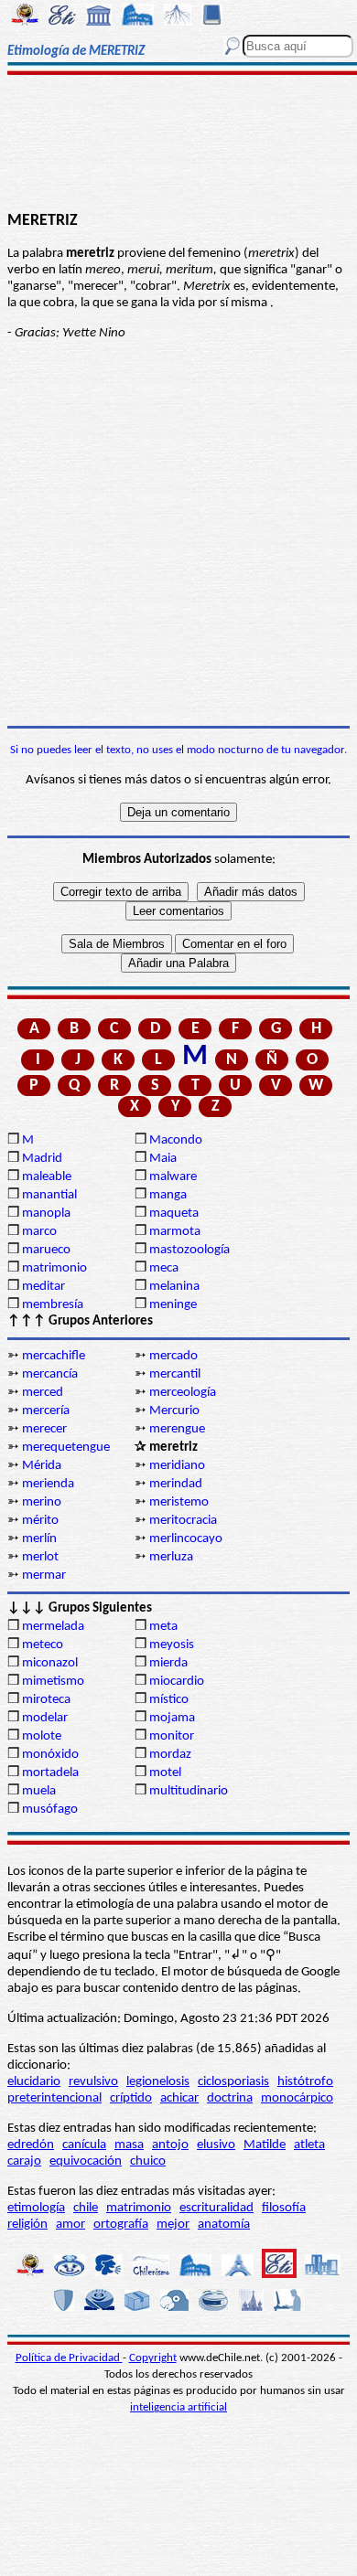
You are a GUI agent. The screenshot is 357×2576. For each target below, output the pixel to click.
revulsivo (93, 2082)
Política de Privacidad (69, 2358)
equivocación (86, 2161)
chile (86, 2208)
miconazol (50, 1663)
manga (168, 1195)
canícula (84, 2145)
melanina (174, 1287)
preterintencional (54, 2098)
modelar (45, 1718)
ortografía (121, 2225)
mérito (40, 1521)
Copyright (153, 2358)
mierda (168, 1663)
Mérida (42, 1466)
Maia (163, 1159)
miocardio (177, 1682)
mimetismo (53, 1682)
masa (129, 2145)
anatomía (224, 2225)
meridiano (177, 1466)
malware (173, 1177)
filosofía (284, 2208)
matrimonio (54, 1268)
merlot (40, 1557)
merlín (39, 1539)
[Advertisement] (178, 144)
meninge (173, 1305)
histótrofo (305, 2082)
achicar (179, 2098)
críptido (131, 2098)
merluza (171, 1557)
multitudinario (189, 1791)
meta (163, 1627)
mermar (44, 1575)
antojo (170, 2145)
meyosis (172, 1645)
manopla (46, 1213)
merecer (44, 1429)
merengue (177, 1429)
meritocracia (183, 1521)
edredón (31, 2145)
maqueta (174, 1213)
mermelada (53, 1627)
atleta (309, 2145)
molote (42, 1736)
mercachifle (54, 1356)
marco (39, 1232)
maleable (47, 1177)
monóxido (50, 1755)
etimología (36, 2208)
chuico (148, 2161)
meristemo (179, 1502)
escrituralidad (216, 2208)
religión (27, 2225)
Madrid (42, 1159)
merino (42, 1502)
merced (43, 1393)
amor (70, 2225)
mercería (46, 1411)
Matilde (265, 2145)
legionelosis (158, 2082)
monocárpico (297, 2098)
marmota (175, 1232)
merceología (183, 1393)
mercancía (50, 1374)
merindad (176, 1484)
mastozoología (189, 1250)
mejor (173, 2225)
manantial (49, 1195)
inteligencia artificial (178, 2407)
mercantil (175, 1374)
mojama (172, 1718)
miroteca (46, 1700)
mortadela (50, 1773)
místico (169, 1700)
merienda (48, 1484)
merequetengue (66, 1448)
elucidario (34, 2082)
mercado (173, 1356)
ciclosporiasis (233, 2082)
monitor (172, 1736)
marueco (46, 1250)
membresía (53, 1305)
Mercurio (174, 1411)
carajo (24, 2161)
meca (164, 1268)
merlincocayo (186, 1539)
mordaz (170, 1755)
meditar (43, 1287)
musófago (50, 1810)
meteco (43, 1645)
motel (165, 1773)
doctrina (230, 2098)
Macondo (176, 1140)
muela (39, 1791)
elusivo (216, 2145)
